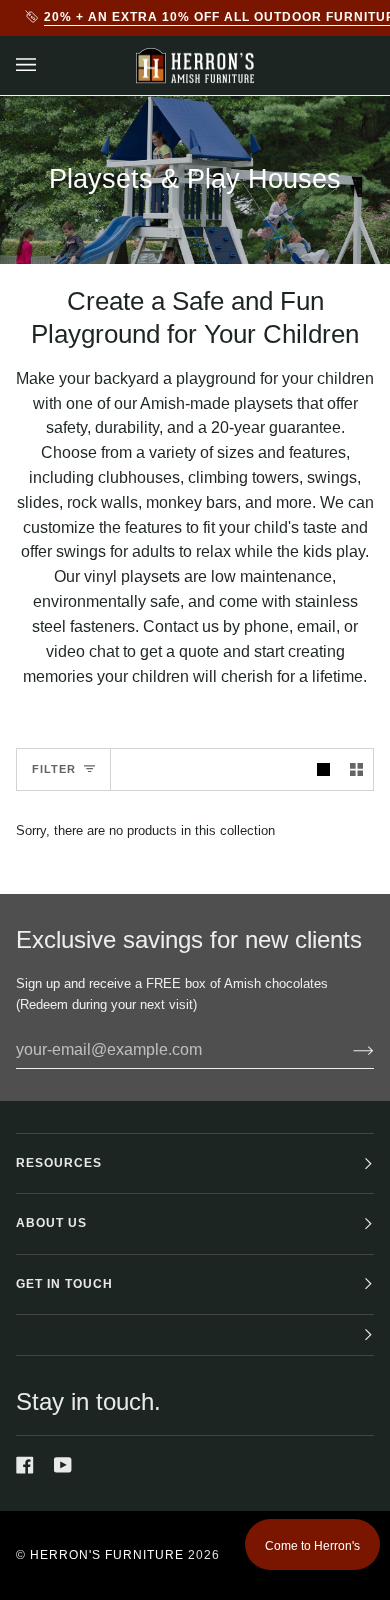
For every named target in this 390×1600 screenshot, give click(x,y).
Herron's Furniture (107, 1555)
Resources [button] (59, 1163)
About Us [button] (51, 1223)
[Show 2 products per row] (356, 769)
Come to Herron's (312, 1546)
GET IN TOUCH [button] (64, 1284)
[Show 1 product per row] (323, 769)
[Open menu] (46, 65)
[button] (195, 1335)
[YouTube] (63, 1465)
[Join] (347, 1050)
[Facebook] (25, 1465)
